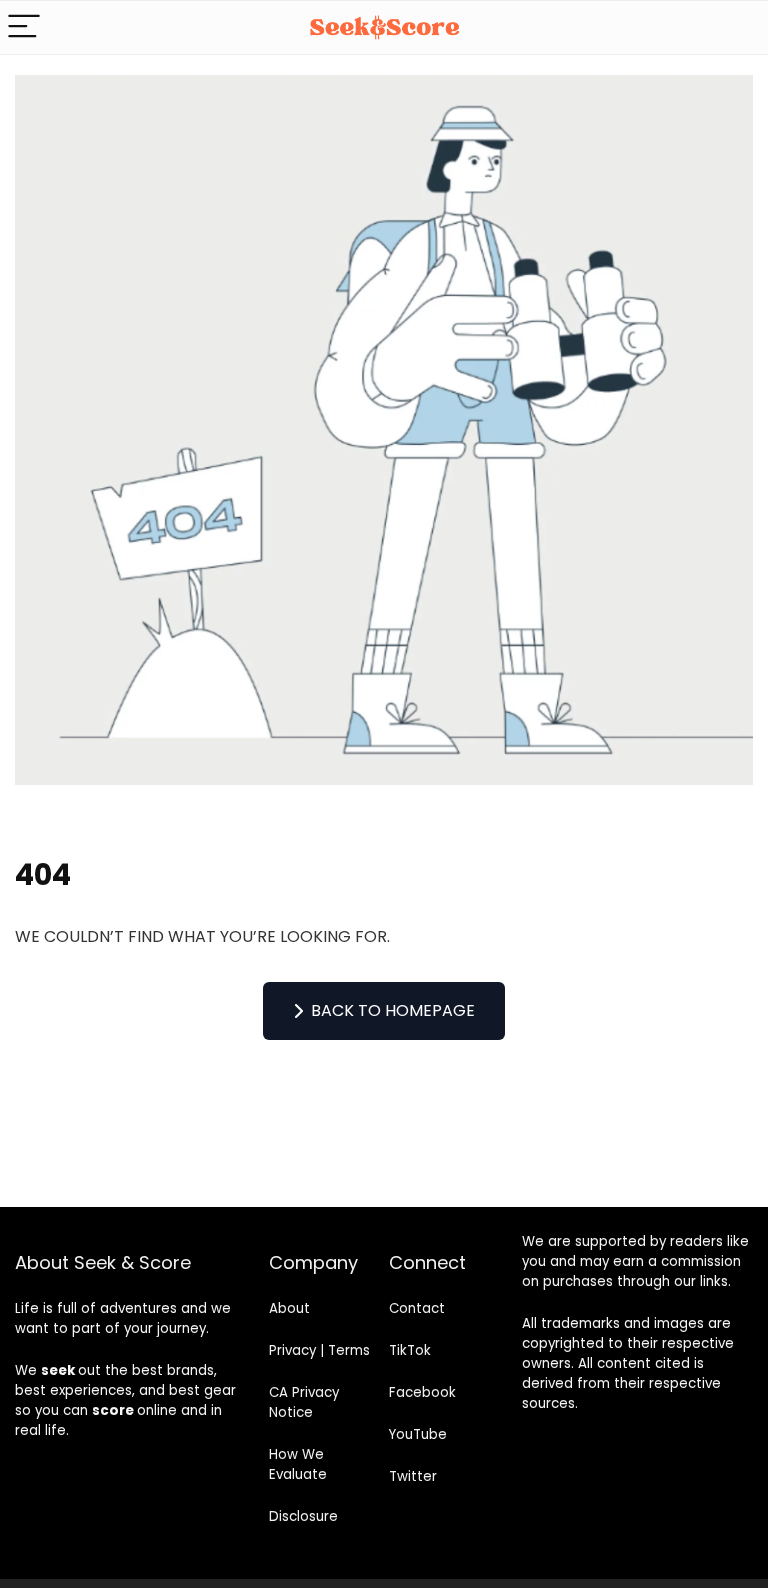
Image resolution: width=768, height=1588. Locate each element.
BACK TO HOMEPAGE (393, 1010)
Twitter (413, 1476)
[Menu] (24, 27)
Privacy (292, 1350)
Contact (417, 1308)
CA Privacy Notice (304, 1402)
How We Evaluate (298, 1464)
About (289, 1308)
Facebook (422, 1392)
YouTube (418, 1434)
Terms (349, 1350)
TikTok (410, 1350)
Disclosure (303, 1516)
